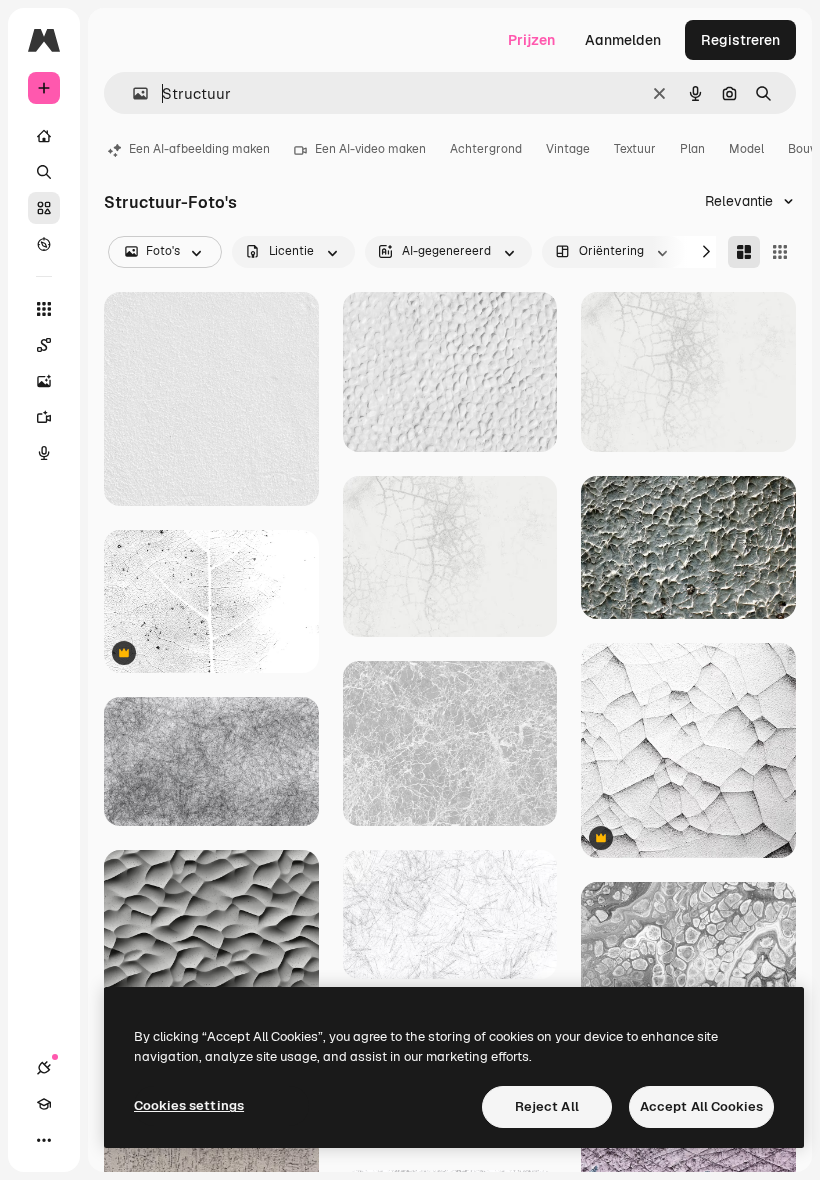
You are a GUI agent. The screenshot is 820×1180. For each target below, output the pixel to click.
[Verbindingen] (44, 1068)
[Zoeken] (44, 172)
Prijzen (531, 40)
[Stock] (44, 208)
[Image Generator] (44, 381)
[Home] (44, 136)
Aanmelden (623, 40)
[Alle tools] (44, 309)
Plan (692, 149)
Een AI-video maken (370, 149)
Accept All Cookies (701, 1106)
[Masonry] (744, 252)
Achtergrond (486, 149)
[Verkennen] (44, 244)
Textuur (635, 149)
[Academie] (44, 1104)
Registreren (740, 40)
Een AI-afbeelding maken (199, 149)
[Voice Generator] (44, 453)
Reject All (547, 1106)
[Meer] (44, 1140)
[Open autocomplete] (132, 93)
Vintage (568, 149)
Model (746, 149)
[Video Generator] (44, 417)
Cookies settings (189, 1105)
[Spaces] (44, 345)
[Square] (780, 252)
